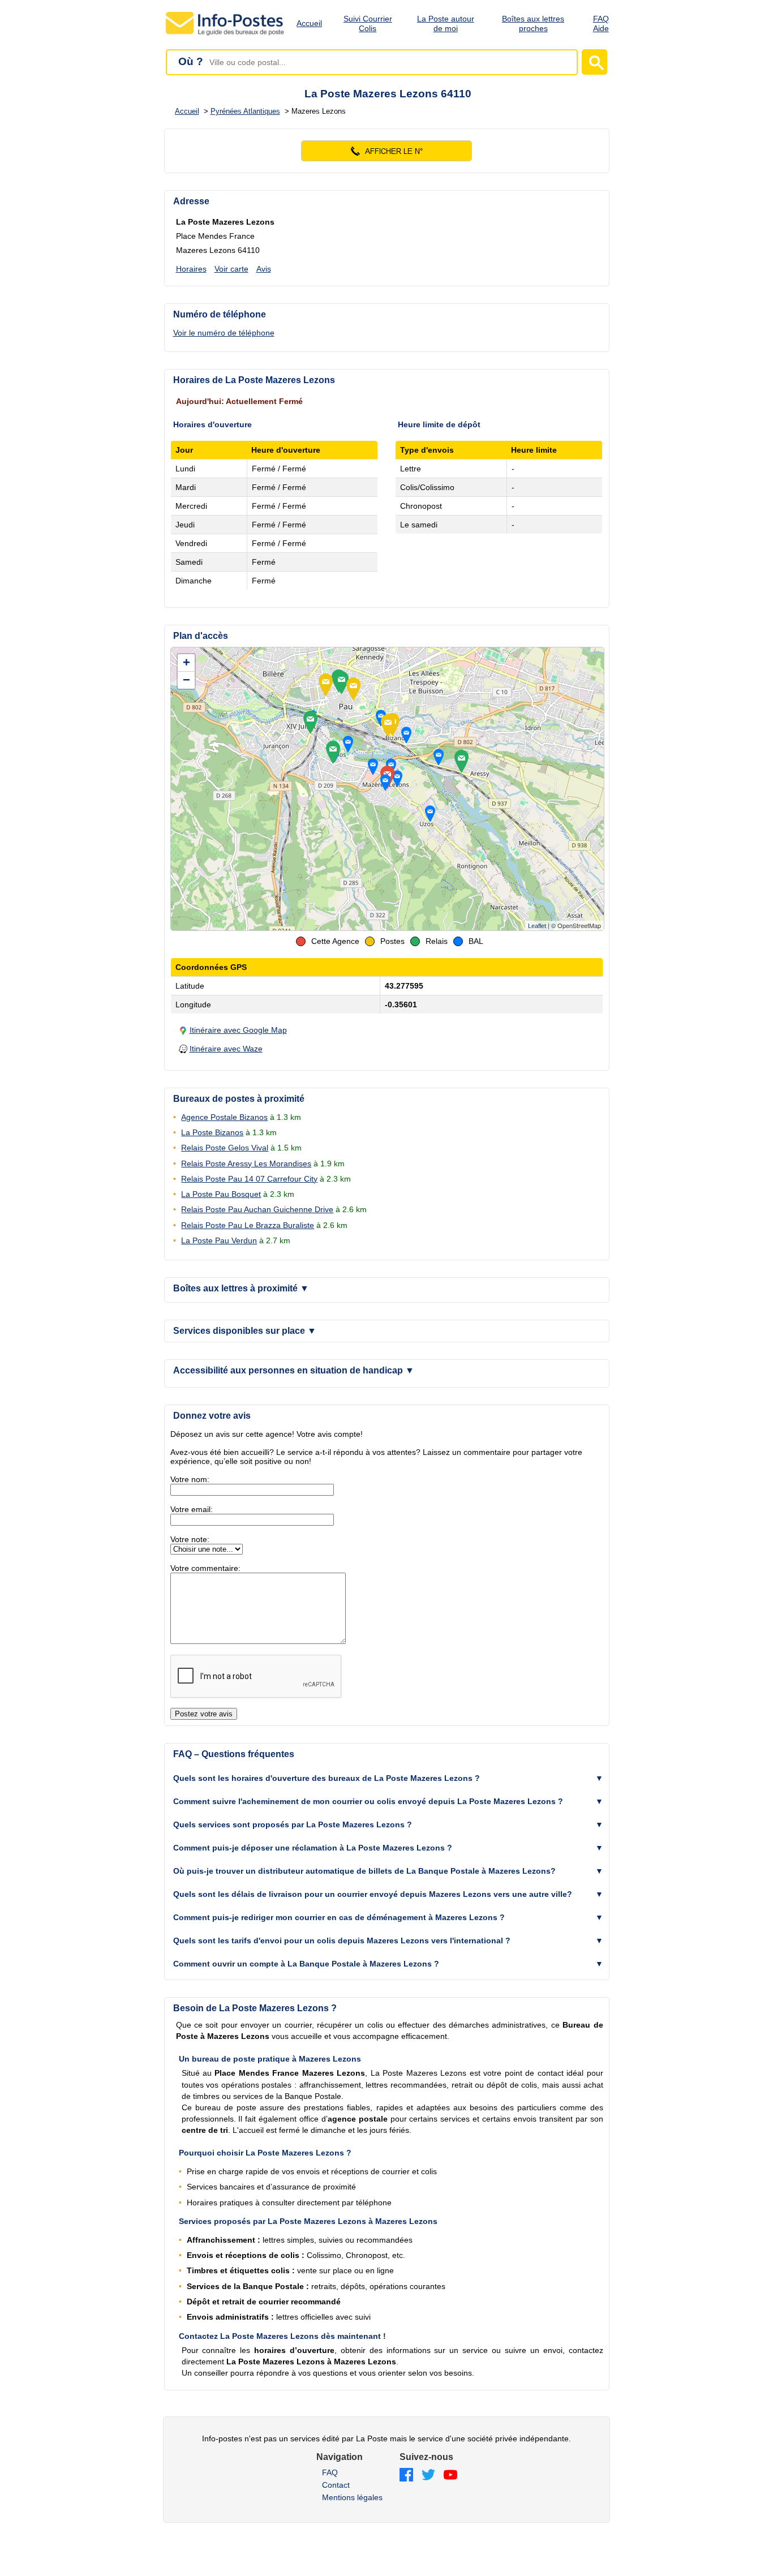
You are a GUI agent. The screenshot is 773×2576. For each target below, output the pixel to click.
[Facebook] (406, 2476)
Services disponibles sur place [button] (245, 1331)
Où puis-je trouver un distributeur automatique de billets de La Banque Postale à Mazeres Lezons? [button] (364, 1871)
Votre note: (190, 1539)
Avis (264, 269)
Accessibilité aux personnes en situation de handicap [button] (294, 1370)
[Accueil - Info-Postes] (226, 35)
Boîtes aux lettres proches (533, 23)
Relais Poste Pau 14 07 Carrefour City (249, 1179)
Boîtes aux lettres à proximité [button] (241, 1288)
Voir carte (231, 269)
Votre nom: (190, 1479)
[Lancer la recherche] (594, 62)
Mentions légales (352, 2497)
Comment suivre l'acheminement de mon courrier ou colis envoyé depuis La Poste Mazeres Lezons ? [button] (368, 1801)
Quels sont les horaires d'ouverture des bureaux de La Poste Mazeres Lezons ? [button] (327, 1778)
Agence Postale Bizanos (224, 1117)
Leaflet (537, 926)
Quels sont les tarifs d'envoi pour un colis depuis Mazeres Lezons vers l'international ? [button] (342, 1940)
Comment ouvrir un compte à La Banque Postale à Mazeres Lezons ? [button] (306, 1964)
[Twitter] (428, 2476)
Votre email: (192, 1509)
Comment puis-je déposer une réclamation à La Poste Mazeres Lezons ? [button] (313, 1848)
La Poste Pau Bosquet (221, 1194)
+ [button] (186, 662)
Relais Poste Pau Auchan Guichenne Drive (257, 1209)
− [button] (186, 680)
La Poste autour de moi (446, 23)
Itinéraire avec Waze (226, 1049)
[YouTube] (450, 2476)
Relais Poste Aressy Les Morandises (246, 1164)
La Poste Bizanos (212, 1132)
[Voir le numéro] (387, 151)
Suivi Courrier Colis (368, 23)
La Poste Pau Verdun (219, 1240)
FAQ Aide (601, 23)
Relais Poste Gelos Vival (225, 1148)
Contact (336, 2485)
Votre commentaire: (205, 1568)
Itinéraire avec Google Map (238, 1030)
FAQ (330, 2472)
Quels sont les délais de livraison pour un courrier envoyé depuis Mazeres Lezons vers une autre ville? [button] (373, 1894)
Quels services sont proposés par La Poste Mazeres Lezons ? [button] (293, 1824)
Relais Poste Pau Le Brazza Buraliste (248, 1225)
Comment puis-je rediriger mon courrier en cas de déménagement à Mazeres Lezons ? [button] (339, 1917)
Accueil (309, 23)
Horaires (191, 269)
